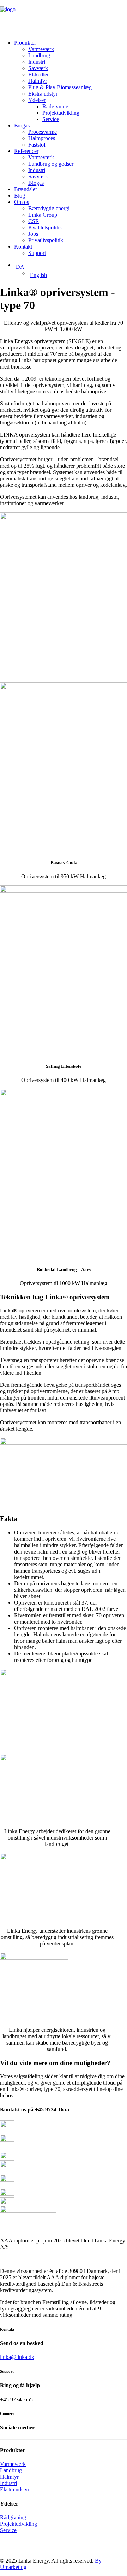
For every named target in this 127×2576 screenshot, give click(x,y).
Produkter (25, 43)
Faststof (37, 145)
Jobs (33, 234)
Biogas (22, 126)
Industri (37, 62)
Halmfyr (38, 81)
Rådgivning (55, 106)
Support (37, 253)
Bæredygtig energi (49, 208)
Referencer (26, 151)
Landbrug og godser (51, 164)
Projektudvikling (61, 113)
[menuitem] (71, 81)
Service (51, 119)
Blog (20, 196)
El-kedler (38, 75)
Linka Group (43, 215)
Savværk (38, 68)
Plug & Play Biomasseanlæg (60, 87)
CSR (34, 221)
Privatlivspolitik (46, 240)
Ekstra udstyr (43, 94)
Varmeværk (41, 49)
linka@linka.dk (17, 2357)
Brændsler (26, 189)
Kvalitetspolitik (45, 227)
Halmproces (42, 138)
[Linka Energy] (64, 17)
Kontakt (23, 247)
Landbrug (39, 55)
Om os (22, 202)
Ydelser (37, 100)
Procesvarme (43, 132)
